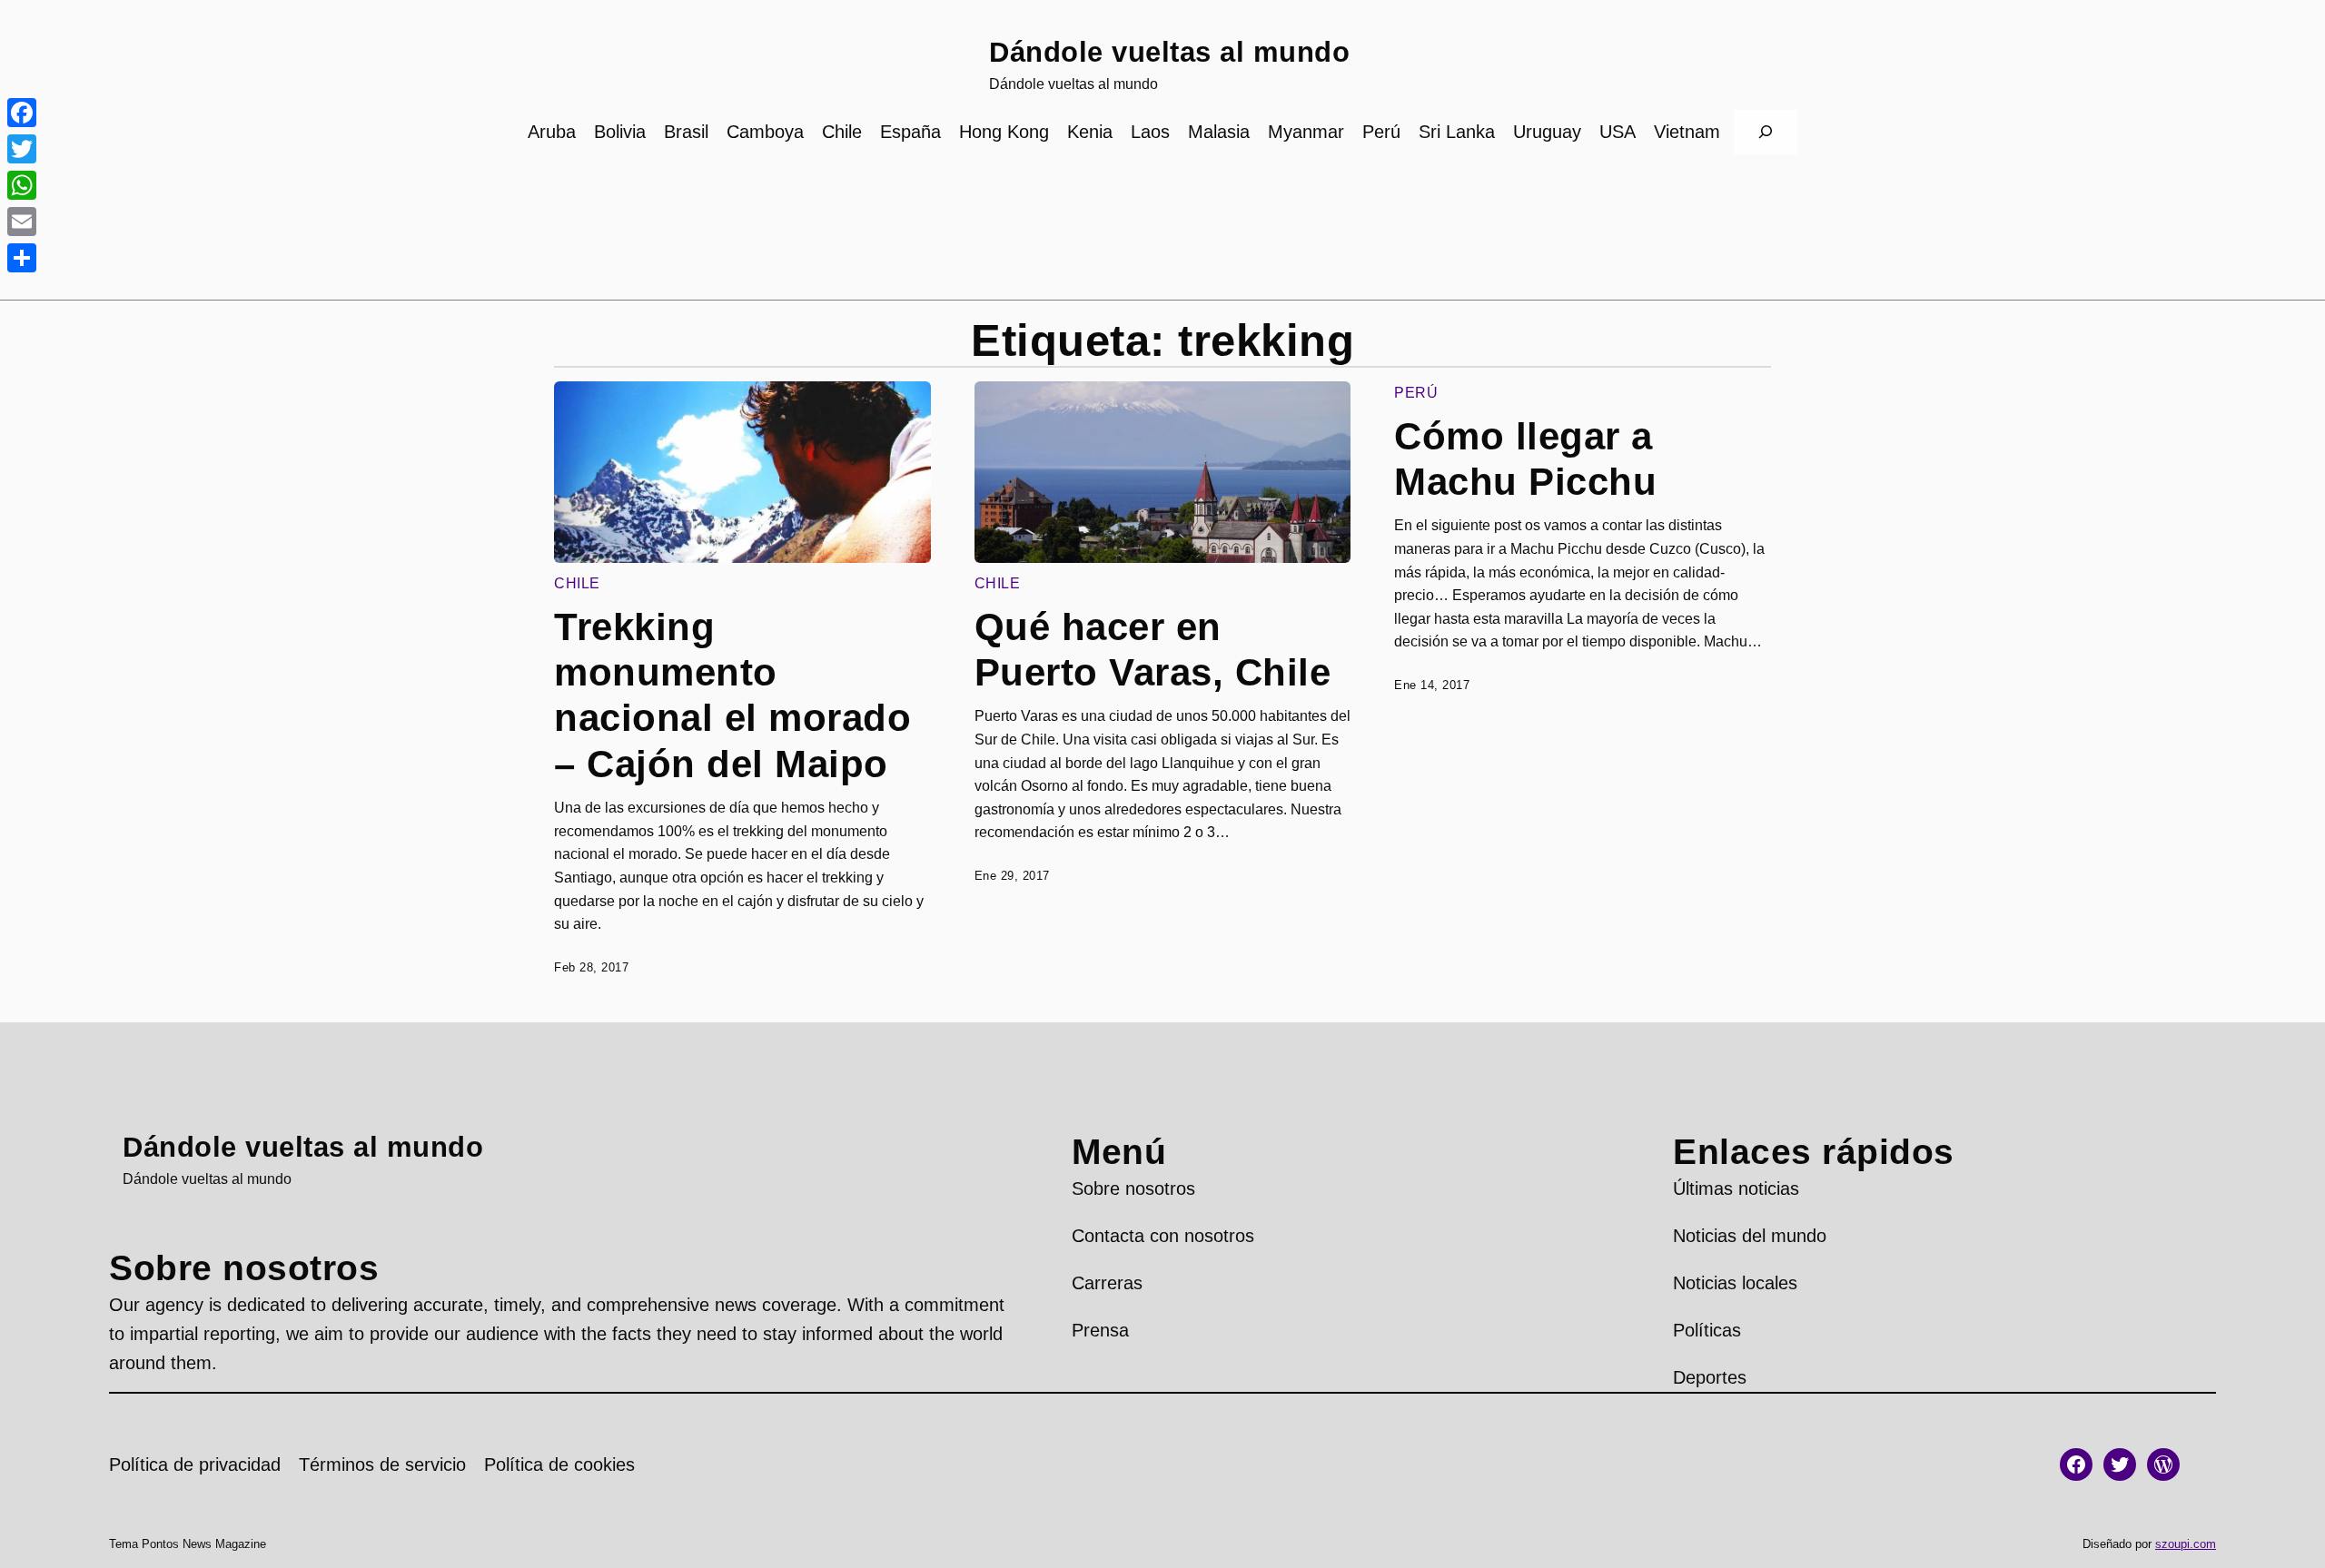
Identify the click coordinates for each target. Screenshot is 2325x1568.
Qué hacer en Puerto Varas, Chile (1153, 650)
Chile (577, 583)
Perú (1416, 393)
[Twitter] (22, 149)
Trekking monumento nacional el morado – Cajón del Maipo (732, 695)
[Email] (22, 222)
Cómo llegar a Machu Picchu (1525, 459)
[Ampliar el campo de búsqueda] (1766, 132)
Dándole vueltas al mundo (1169, 52)
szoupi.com (2186, 1544)
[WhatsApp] (22, 185)
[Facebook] (22, 113)
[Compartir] (22, 258)
